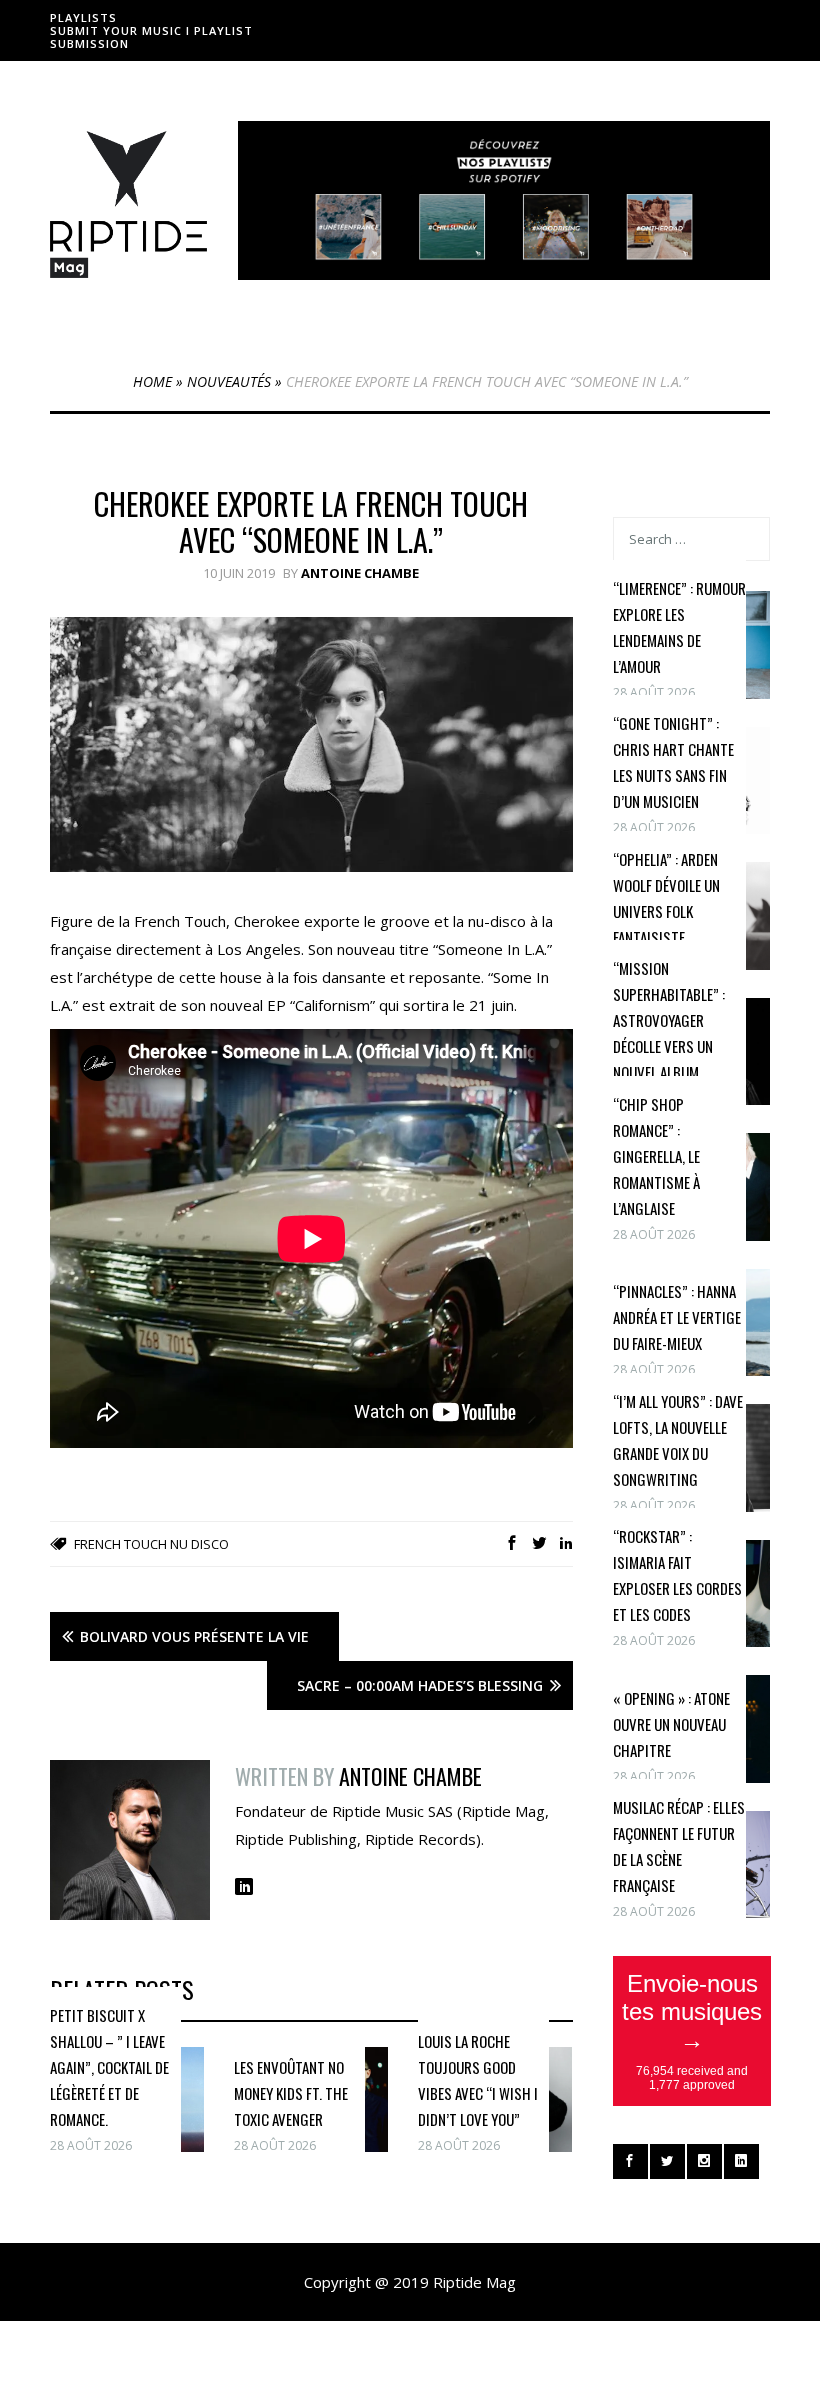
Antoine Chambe (360, 573)
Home (152, 381)
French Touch (120, 1544)
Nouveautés (229, 381)
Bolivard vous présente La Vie (194, 1636)
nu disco (199, 1544)
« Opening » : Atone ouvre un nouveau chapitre (671, 1724)
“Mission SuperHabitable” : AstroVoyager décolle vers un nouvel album (669, 1020)
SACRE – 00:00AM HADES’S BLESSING (420, 1685)
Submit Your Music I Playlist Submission (151, 37)
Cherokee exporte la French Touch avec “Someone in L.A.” (311, 521)
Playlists (83, 17)
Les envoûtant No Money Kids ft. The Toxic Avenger (291, 2093)
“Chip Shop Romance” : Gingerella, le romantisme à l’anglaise (656, 1156)
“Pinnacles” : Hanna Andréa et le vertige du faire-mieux (677, 1317)
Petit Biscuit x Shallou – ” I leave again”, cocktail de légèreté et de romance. (109, 2067)
